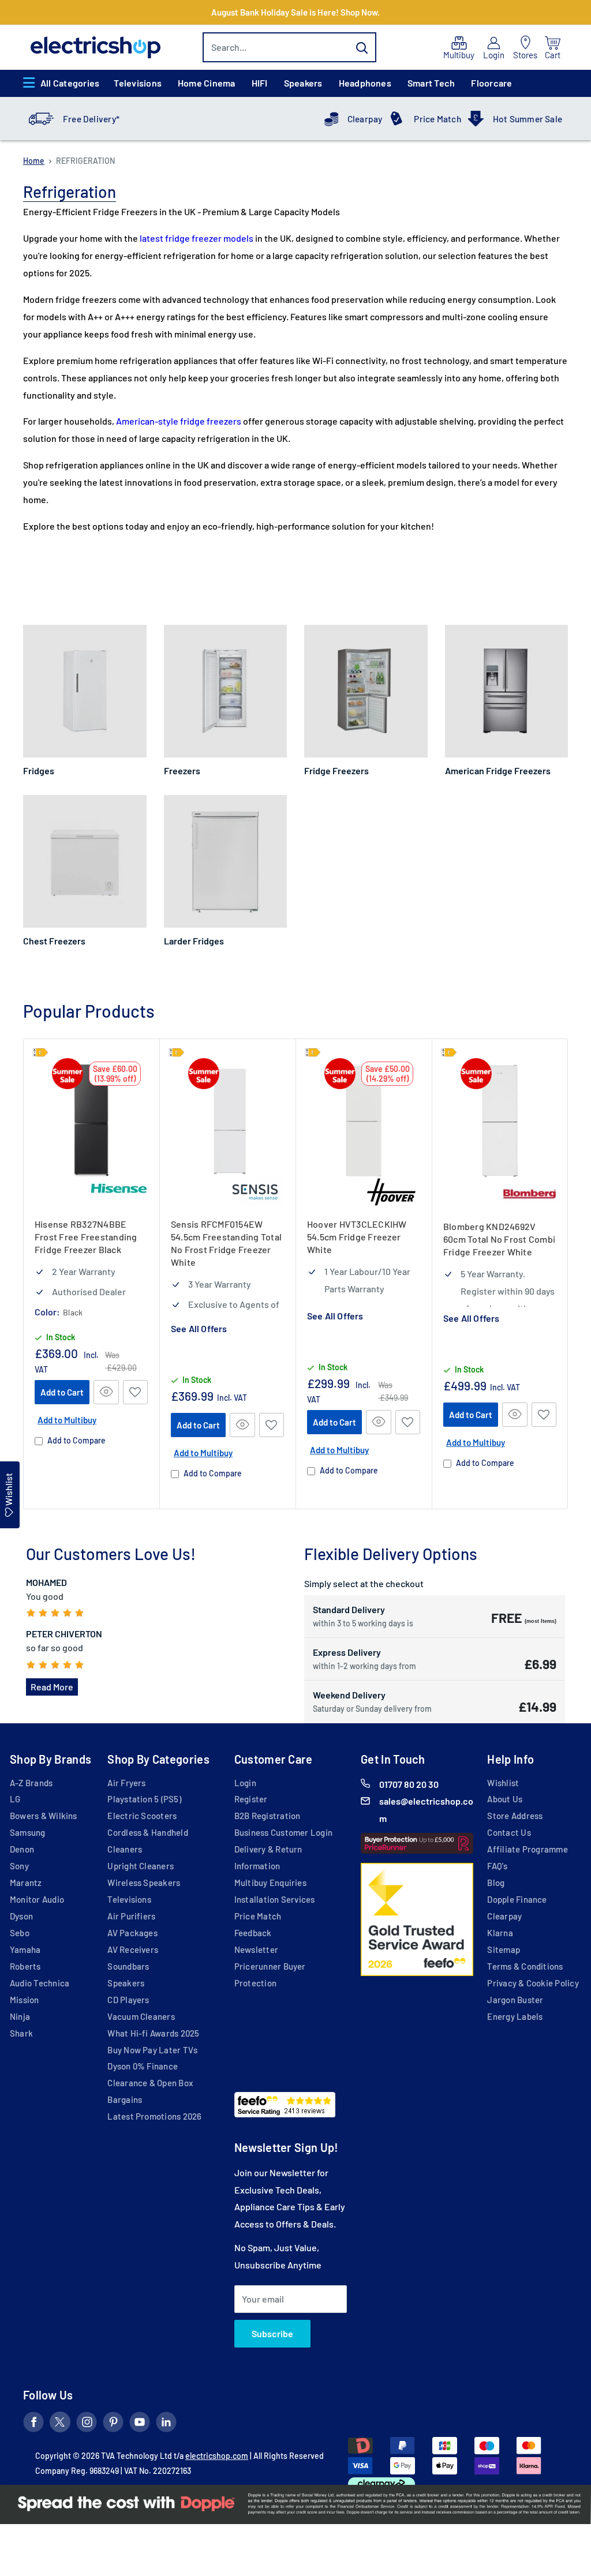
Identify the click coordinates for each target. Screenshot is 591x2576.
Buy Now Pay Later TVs (152, 2050)
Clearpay (365, 119)
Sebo (20, 1933)
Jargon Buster (515, 2000)
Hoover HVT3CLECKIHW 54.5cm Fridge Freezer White (357, 1237)
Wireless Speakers (144, 1883)
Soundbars (128, 1966)
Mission (25, 2000)
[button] (136, 1392)
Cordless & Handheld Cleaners (147, 1841)
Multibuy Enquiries (270, 1883)
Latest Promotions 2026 (154, 2116)
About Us (505, 1799)
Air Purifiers (131, 1916)
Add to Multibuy (67, 1420)
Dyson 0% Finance (143, 2066)
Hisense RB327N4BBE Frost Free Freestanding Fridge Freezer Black (86, 1237)
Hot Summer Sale (528, 119)
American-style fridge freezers (179, 421)
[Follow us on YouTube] (140, 2424)
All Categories (70, 83)
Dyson (21, 1916)
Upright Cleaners (141, 1866)
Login (245, 1783)
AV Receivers (133, 1949)
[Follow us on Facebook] (33, 2424)
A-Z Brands (31, 1783)
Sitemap (504, 1949)
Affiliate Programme (527, 1849)
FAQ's (497, 1866)
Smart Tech (431, 83)
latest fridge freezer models (197, 238)
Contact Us (509, 1832)
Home (34, 161)
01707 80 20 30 (409, 1784)
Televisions (138, 83)
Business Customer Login (283, 1832)
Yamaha (25, 1949)
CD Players (128, 2000)
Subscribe (272, 2333)
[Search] (362, 47)
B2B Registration (268, 1816)
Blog (496, 1883)
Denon (22, 1849)
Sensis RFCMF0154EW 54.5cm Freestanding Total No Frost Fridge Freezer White (226, 1243)
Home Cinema (207, 83)
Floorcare (491, 83)
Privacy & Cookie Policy (533, 1983)
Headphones (365, 83)
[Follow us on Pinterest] (113, 2424)
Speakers (303, 83)
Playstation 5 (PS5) (144, 1799)
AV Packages (132, 1933)
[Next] (568, 1274)
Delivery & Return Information (268, 1857)
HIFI (260, 83)
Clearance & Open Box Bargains (150, 2091)
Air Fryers (126, 1783)
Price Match (437, 119)
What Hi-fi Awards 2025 (153, 2033)
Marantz (26, 1883)
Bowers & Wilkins (44, 1816)
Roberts (25, 1966)
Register (251, 1799)
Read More (52, 1687)
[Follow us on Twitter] (60, 2424)
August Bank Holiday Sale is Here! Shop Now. (295, 12)
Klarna (500, 1933)
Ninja (20, 2016)
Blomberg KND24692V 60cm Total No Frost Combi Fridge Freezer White (499, 1239)
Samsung (28, 1832)
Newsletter (256, 1949)
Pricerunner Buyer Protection (270, 1975)
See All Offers (199, 1329)
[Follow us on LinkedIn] (166, 2424)
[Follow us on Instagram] (87, 2424)
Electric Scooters (142, 1816)
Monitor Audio (37, 1899)
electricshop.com (217, 2456)
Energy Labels (515, 2016)
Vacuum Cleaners (141, 2016)
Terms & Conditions (525, 1966)
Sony (19, 1866)
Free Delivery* (91, 119)
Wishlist (503, 1783)
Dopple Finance (517, 1899)
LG (15, 1799)
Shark (21, 2033)
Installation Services (275, 1899)
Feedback (253, 1933)
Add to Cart (62, 1392)
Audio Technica (40, 1983)
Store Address (515, 1816)
